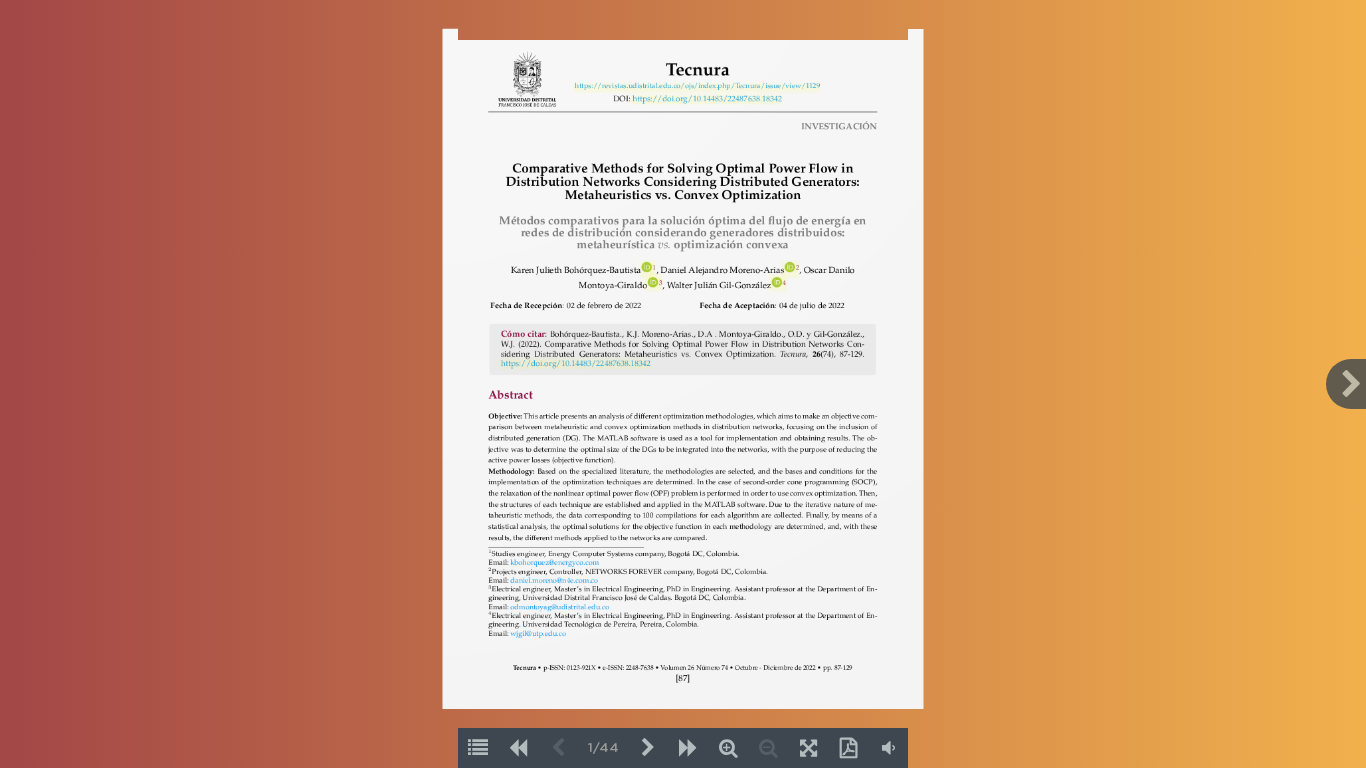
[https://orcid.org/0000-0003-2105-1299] (788, 268)
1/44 (603, 748)
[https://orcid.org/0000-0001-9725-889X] (646, 268)
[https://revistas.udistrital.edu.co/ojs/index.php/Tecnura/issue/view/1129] (697, 86)
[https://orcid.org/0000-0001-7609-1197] (776, 283)
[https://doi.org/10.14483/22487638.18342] (706, 100)
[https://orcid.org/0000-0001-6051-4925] (652, 283)
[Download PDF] (848, 748)
